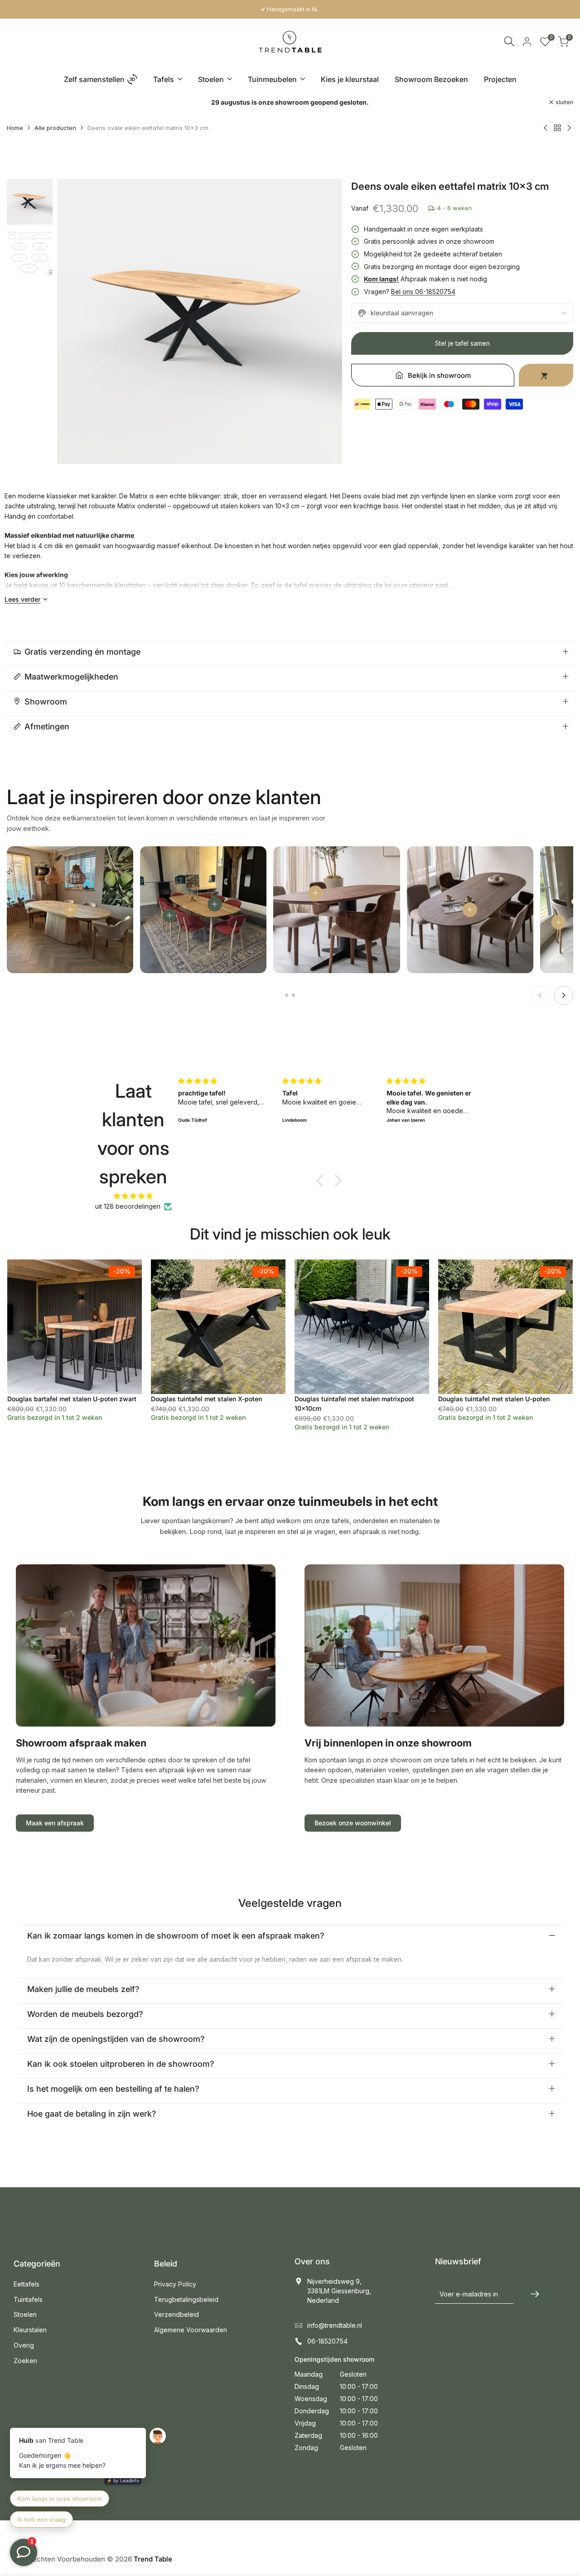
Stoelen (25, 2314)
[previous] (75, 322)
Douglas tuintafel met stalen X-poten (206, 1399)
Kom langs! (381, 279)
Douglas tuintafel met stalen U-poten (494, 1399)
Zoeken (25, 2361)
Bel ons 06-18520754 (423, 292)
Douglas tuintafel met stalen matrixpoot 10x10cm (354, 1404)
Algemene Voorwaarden (191, 2330)
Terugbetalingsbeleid (186, 2299)
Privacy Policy (175, 2284)
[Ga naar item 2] (293, 995)
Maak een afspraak (55, 1823)
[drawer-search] (509, 41)
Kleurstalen (30, 2330)
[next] (324, 322)
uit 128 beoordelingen (128, 1206)
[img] (133, 1196)
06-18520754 (327, 2341)
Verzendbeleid (176, 2314)
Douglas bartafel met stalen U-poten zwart (72, 1399)
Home (15, 128)
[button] (322, 1180)
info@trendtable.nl (335, 2325)
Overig (24, 2345)
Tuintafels (28, 2299)
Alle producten (55, 128)
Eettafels (27, 2284)
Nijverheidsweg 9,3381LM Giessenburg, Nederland (339, 2291)
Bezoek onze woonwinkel (353, 1823)
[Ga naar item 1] (287, 995)
